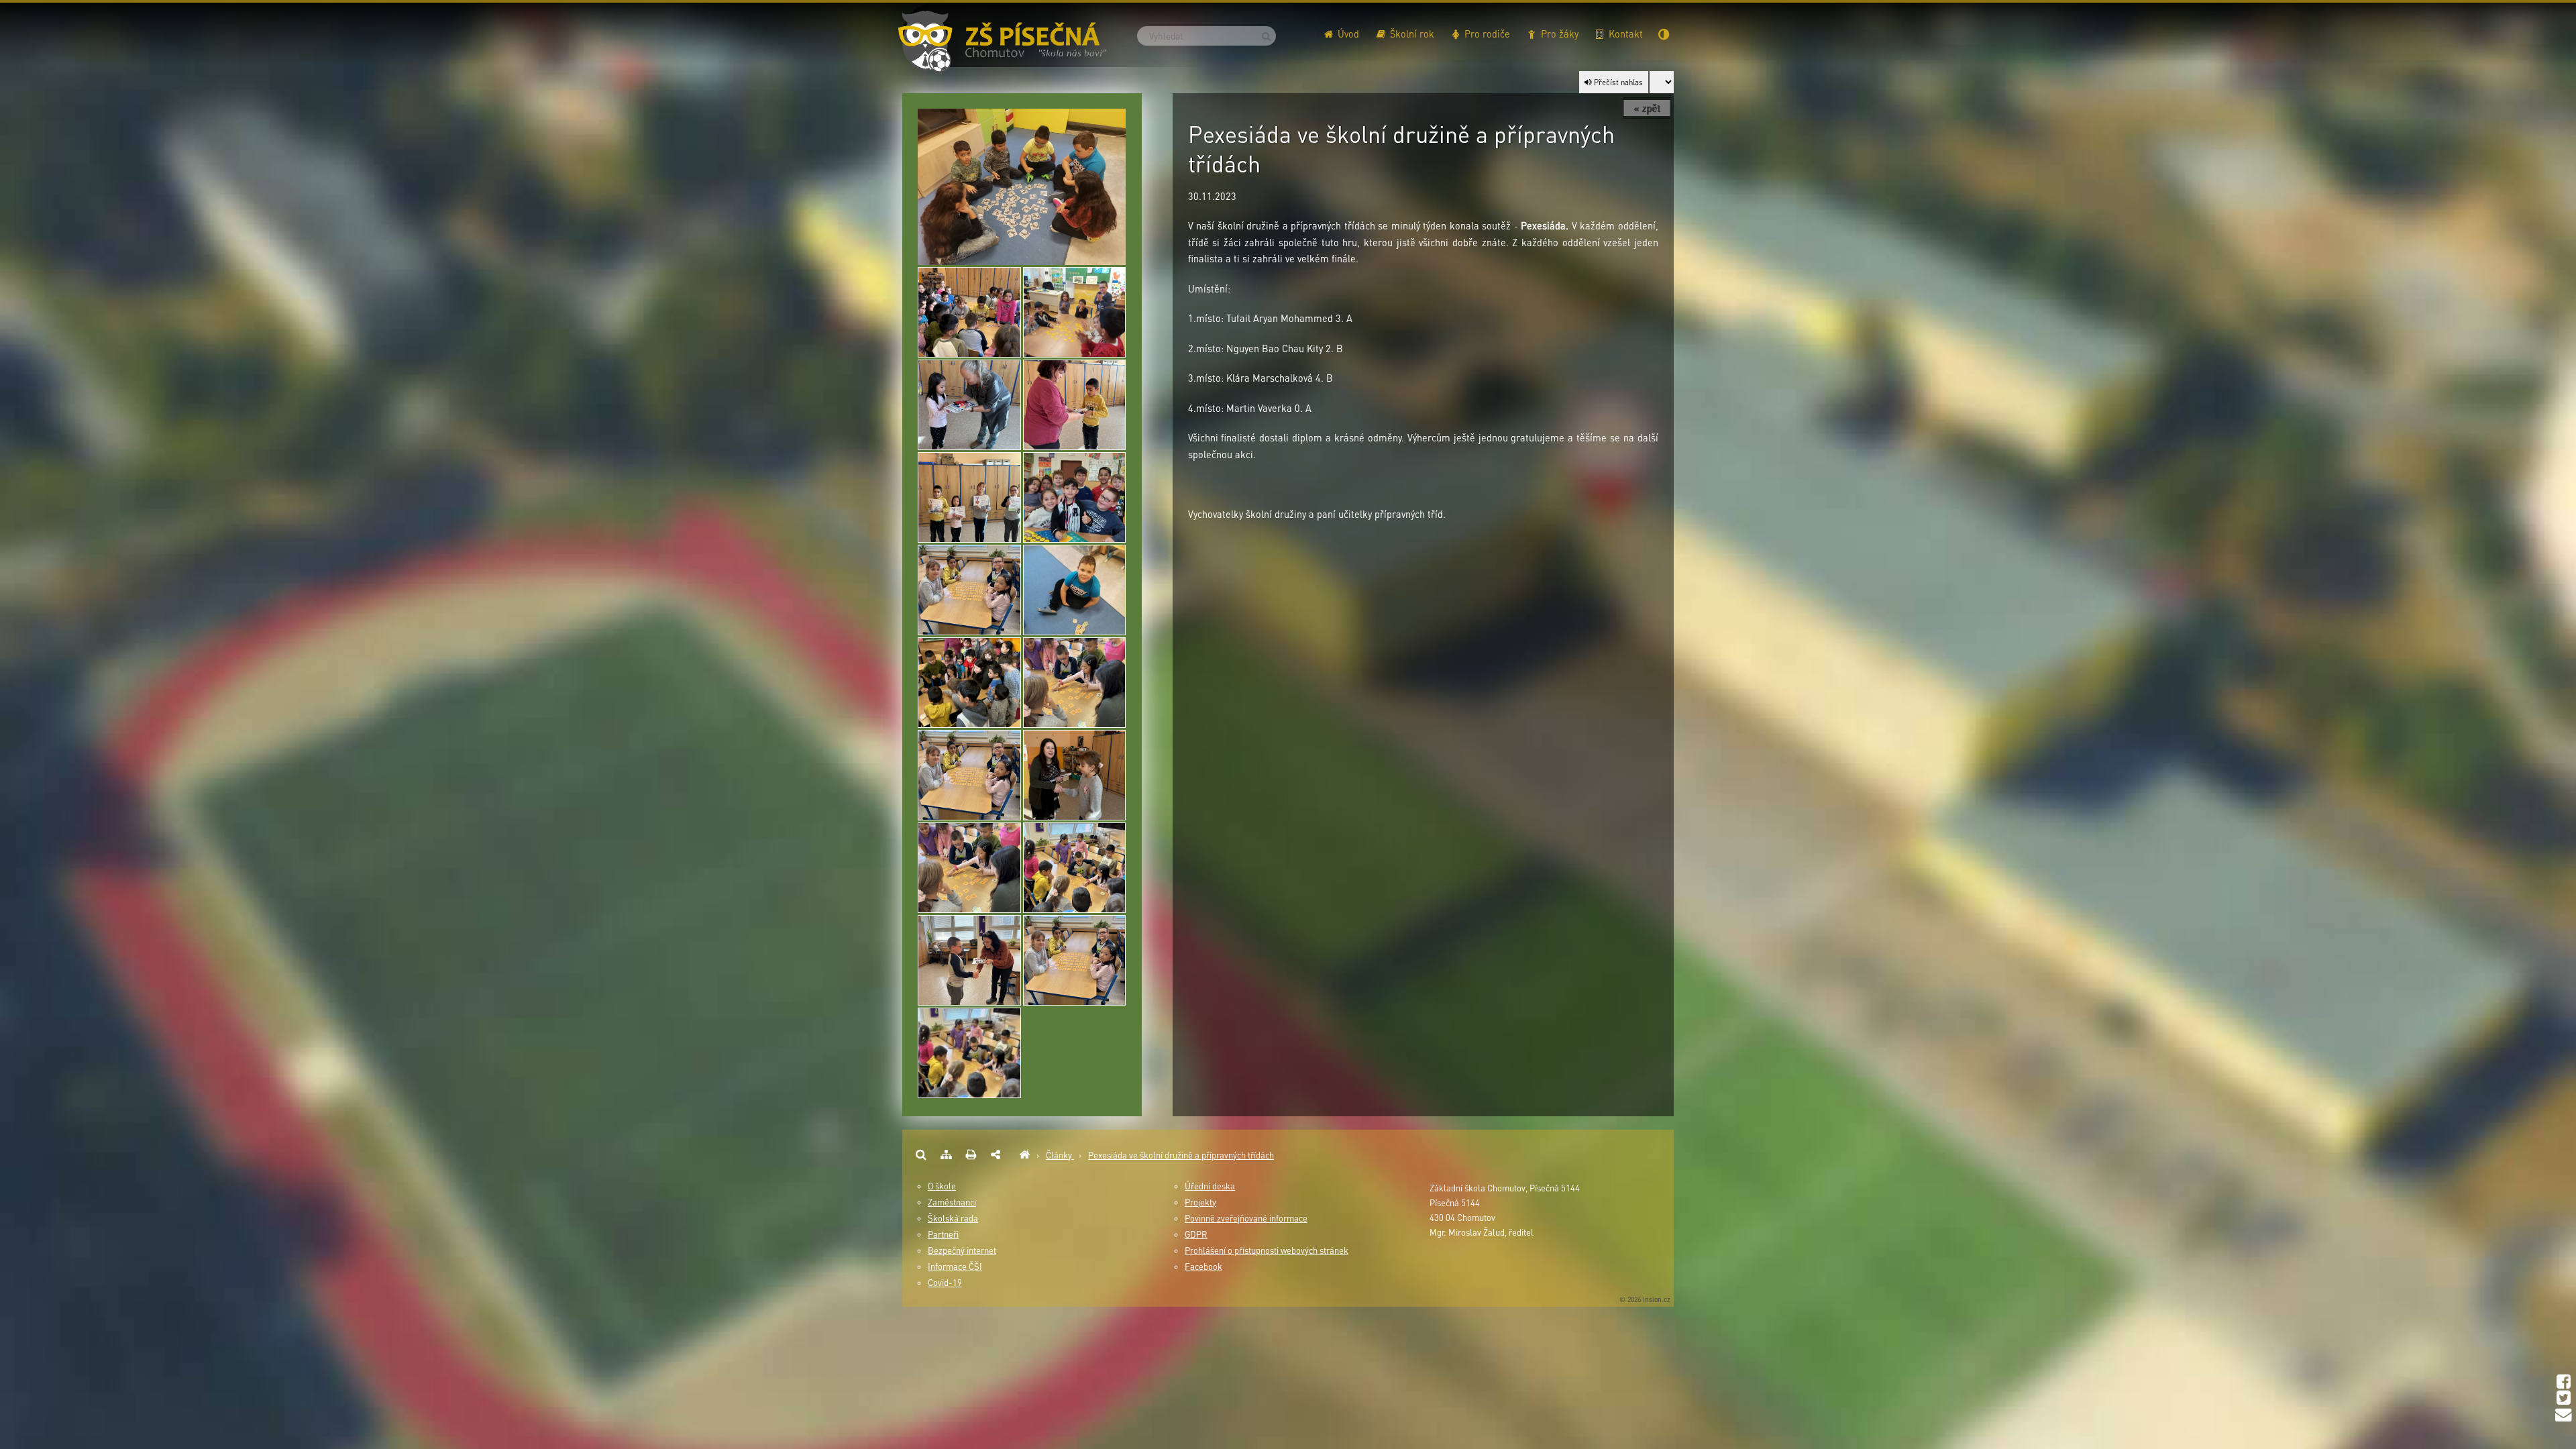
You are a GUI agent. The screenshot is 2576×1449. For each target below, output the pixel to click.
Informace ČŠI (955, 1267)
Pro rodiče (1486, 34)
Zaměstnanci (952, 1202)
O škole (942, 1186)
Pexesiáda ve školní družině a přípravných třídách (1181, 1155)
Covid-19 (945, 1283)
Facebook (1203, 1267)
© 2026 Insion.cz (1645, 1299)
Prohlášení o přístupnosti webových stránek (1267, 1250)
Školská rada (953, 1218)
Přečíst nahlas (1617, 82)
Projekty (1200, 1202)
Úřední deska (1210, 1186)
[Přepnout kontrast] (1664, 29)
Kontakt (1624, 34)
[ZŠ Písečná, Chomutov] (1024, 1155)
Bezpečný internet (962, 1250)
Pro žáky (1558, 34)
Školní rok (1411, 34)
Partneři (943, 1234)
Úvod (1347, 34)
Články (1060, 1155)
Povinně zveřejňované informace (1246, 1218)
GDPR (1196, 1234)
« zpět (1647, 108)
